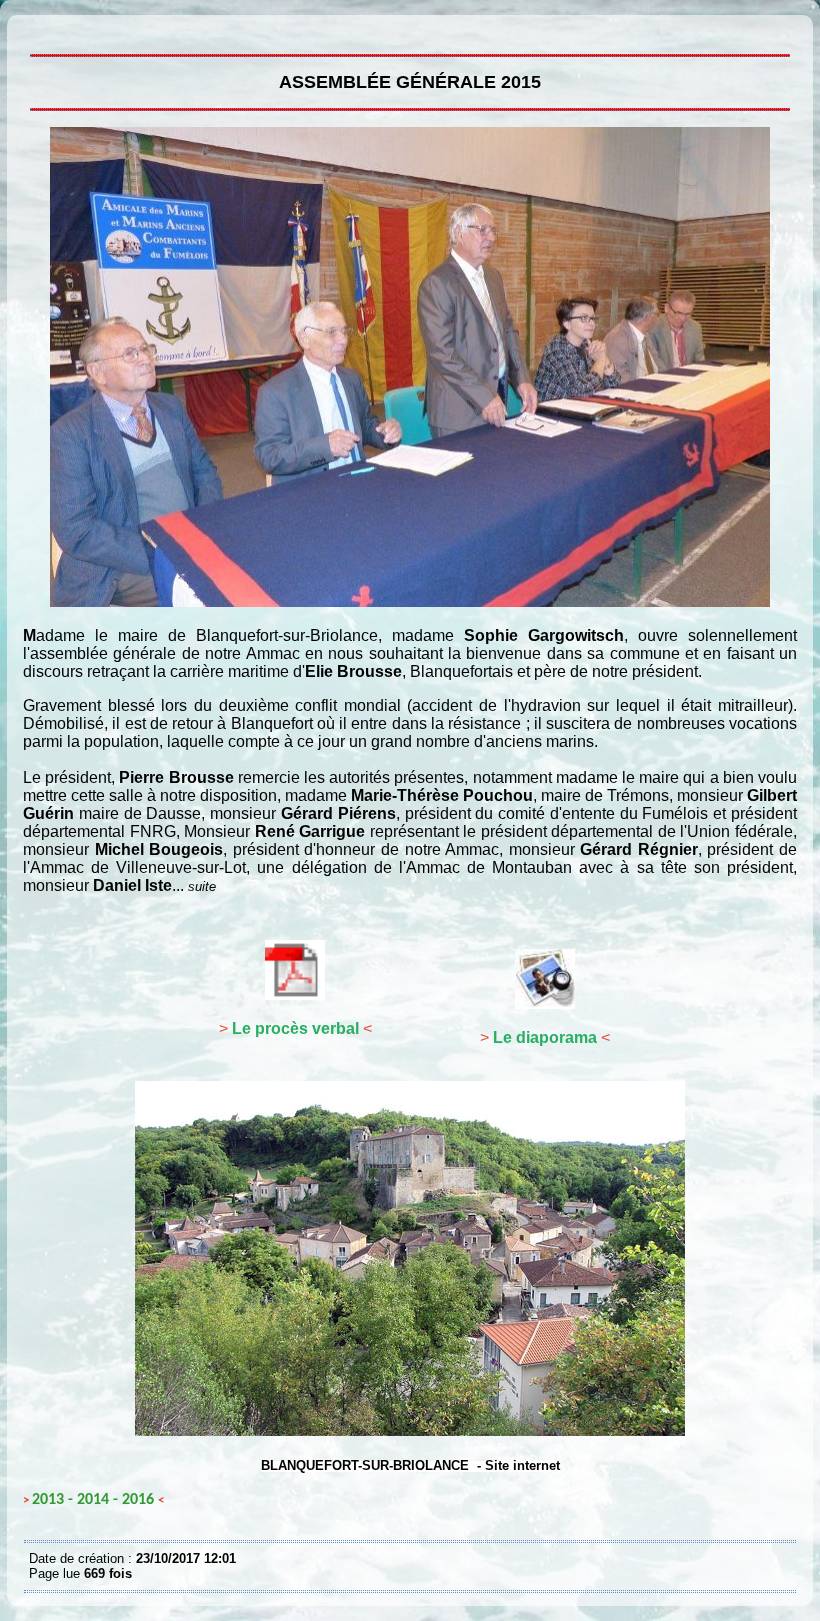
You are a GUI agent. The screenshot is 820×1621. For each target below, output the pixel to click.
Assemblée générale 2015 (34, 30)
